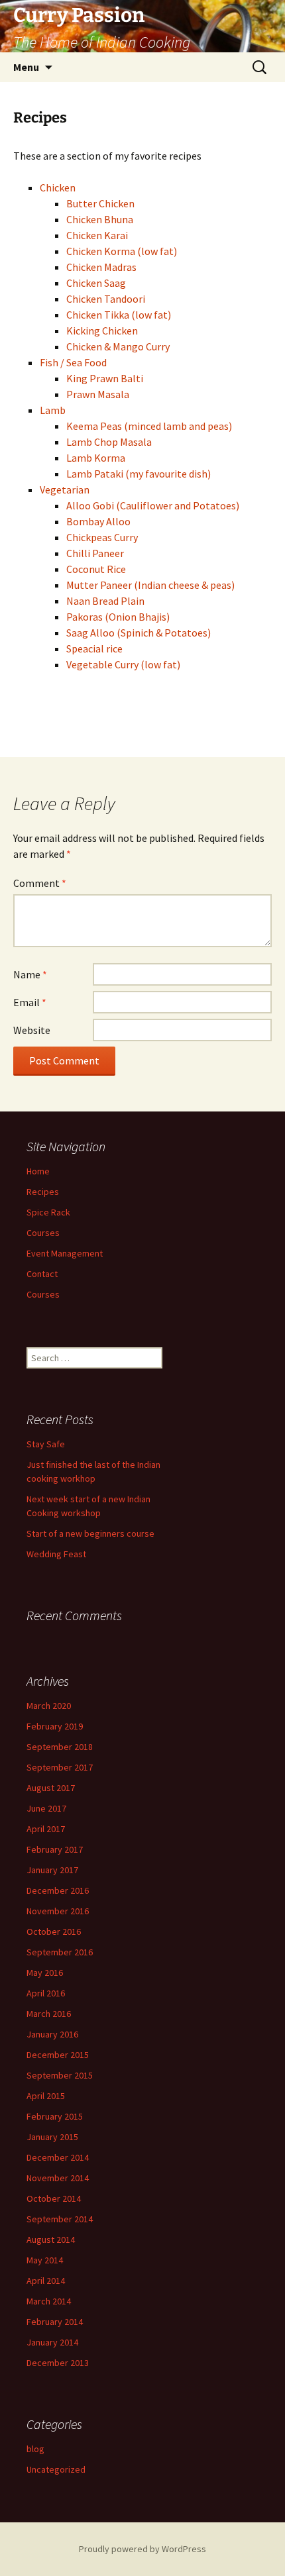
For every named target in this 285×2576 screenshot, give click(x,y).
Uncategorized (56, 2469)
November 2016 (58, 1911)
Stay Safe (46, 1444)
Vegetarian (65, 489)
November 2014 (58, 2178)
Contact (42, 1274)
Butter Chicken (100, 203)
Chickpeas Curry (102, 537)
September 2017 (60, 1767)
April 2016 (46, 1993)
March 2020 (49, 1706)
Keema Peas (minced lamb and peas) (149, 426)
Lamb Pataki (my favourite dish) (139, 474)
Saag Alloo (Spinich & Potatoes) (139, 633)
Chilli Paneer (95, 553)
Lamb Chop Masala (109, 442)
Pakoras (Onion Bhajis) (118, 617)
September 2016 (60, 1952)
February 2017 (55, 1849)
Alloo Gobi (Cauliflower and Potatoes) (153, 505)
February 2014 (55, 2322)
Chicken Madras (101, 267)
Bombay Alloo (98, 521)
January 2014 (52, 2342)
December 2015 (58, 2055)
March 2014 (49, 2301)
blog (35, 2449)
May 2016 (45, 1973)
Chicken (58, 187)
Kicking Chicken (102, 331)
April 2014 (46, 2281)
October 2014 (54, 2198)
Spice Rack (48, 1212)
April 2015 (46, 2096)
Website (32, 1030)
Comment (40, 883)
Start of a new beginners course (90, 1533)
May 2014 (45, 2260)
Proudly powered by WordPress (142, 2549)
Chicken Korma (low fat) (122, 251)
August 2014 (51, 2240)
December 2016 (58, 1890)
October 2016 (54, 1932)
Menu (26, 67)
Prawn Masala (98, 394)
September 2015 (60, 2075)
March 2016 (49, 2014)
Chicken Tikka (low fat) (119, 315)
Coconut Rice (96, 569)
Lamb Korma (96, 458)
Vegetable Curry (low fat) (123, 664)
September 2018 (60, 1747)
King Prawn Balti (105, 378)
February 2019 (55, 1726)
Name (30, 974)
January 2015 (52, 2137)
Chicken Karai (97, 235)
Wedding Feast (56, 1554)
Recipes (43, 1192)
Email (30, 1002)
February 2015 (55, 2116)
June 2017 (46, 1808)
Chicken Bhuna (100, 219)
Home (38, 1171)
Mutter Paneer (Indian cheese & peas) (150, 585)
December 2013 (58, 2363)
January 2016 (52, 2034)
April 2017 (46, 1829)
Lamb (53, 410)
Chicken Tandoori (106, 299)
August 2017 (51, 1788)
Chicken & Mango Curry (118, 346)
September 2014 (60, 2219)
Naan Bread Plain (105, 601)
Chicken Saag (96, 283)
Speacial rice (94, 648)
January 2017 (52, 1870)
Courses (43, 1233)
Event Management (65, 1253)
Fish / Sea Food (73, 362)
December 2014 (58, 2157)
